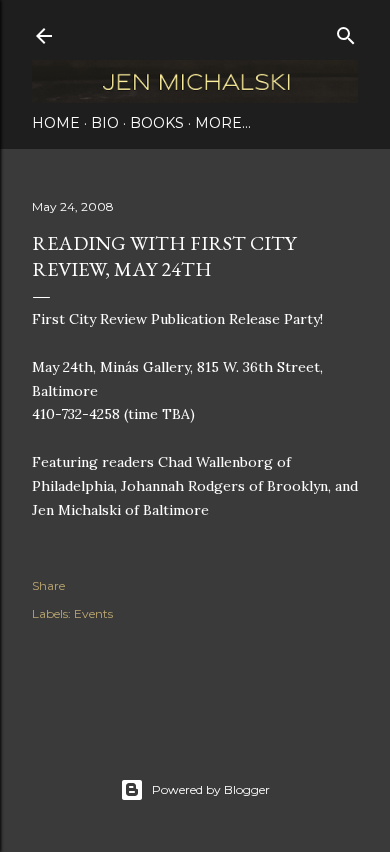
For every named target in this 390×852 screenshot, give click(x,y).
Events (93, 613)
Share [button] (48, 585)
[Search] (346, 31)
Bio (105, 123)
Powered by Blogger (211, 789)
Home (56, 123)
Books (157, 123)
